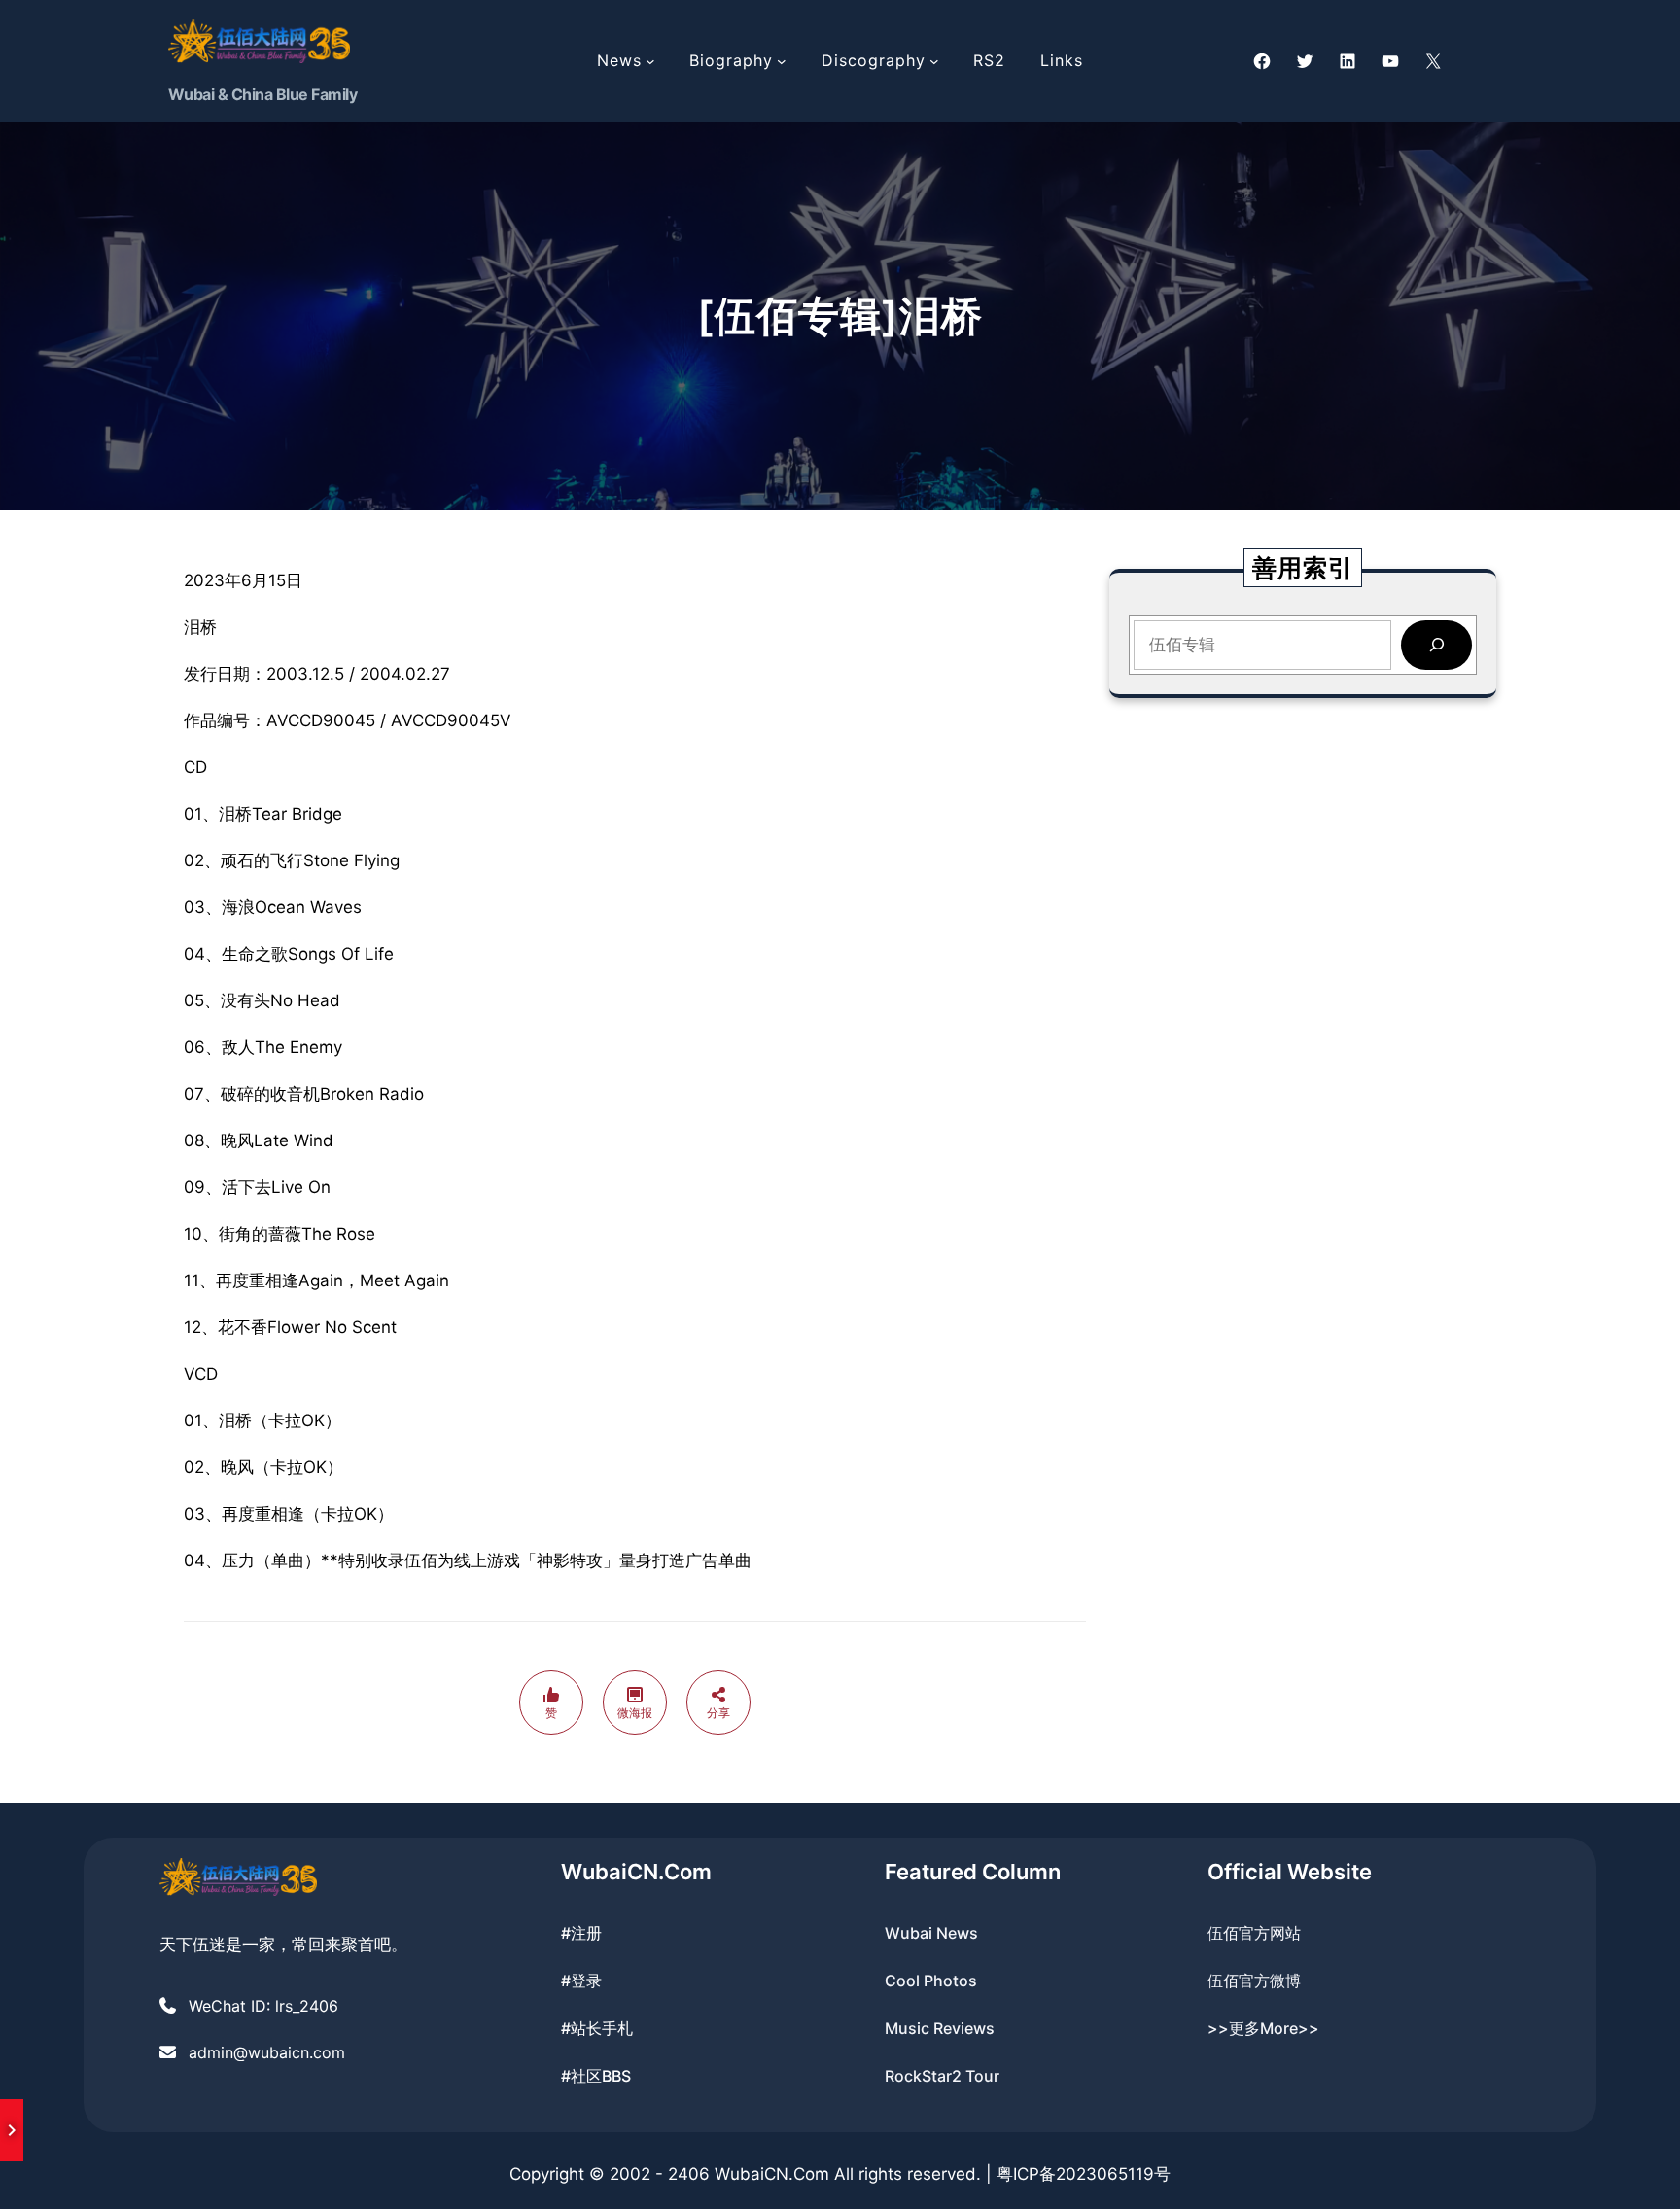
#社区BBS (596, 2076)
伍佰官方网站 (1254, 1933)
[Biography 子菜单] (782, 61)
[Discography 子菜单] (934, 61)
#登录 (581, 1981)
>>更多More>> (1263, 2028)
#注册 (581, 1933)
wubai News (931, 1933)
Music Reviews (940, 2028)
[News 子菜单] (650, 61)
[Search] (1436, 645)
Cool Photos (931, 1981)
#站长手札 (597, 2028)
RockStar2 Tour (942, 2076)
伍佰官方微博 (1254, 1981)
